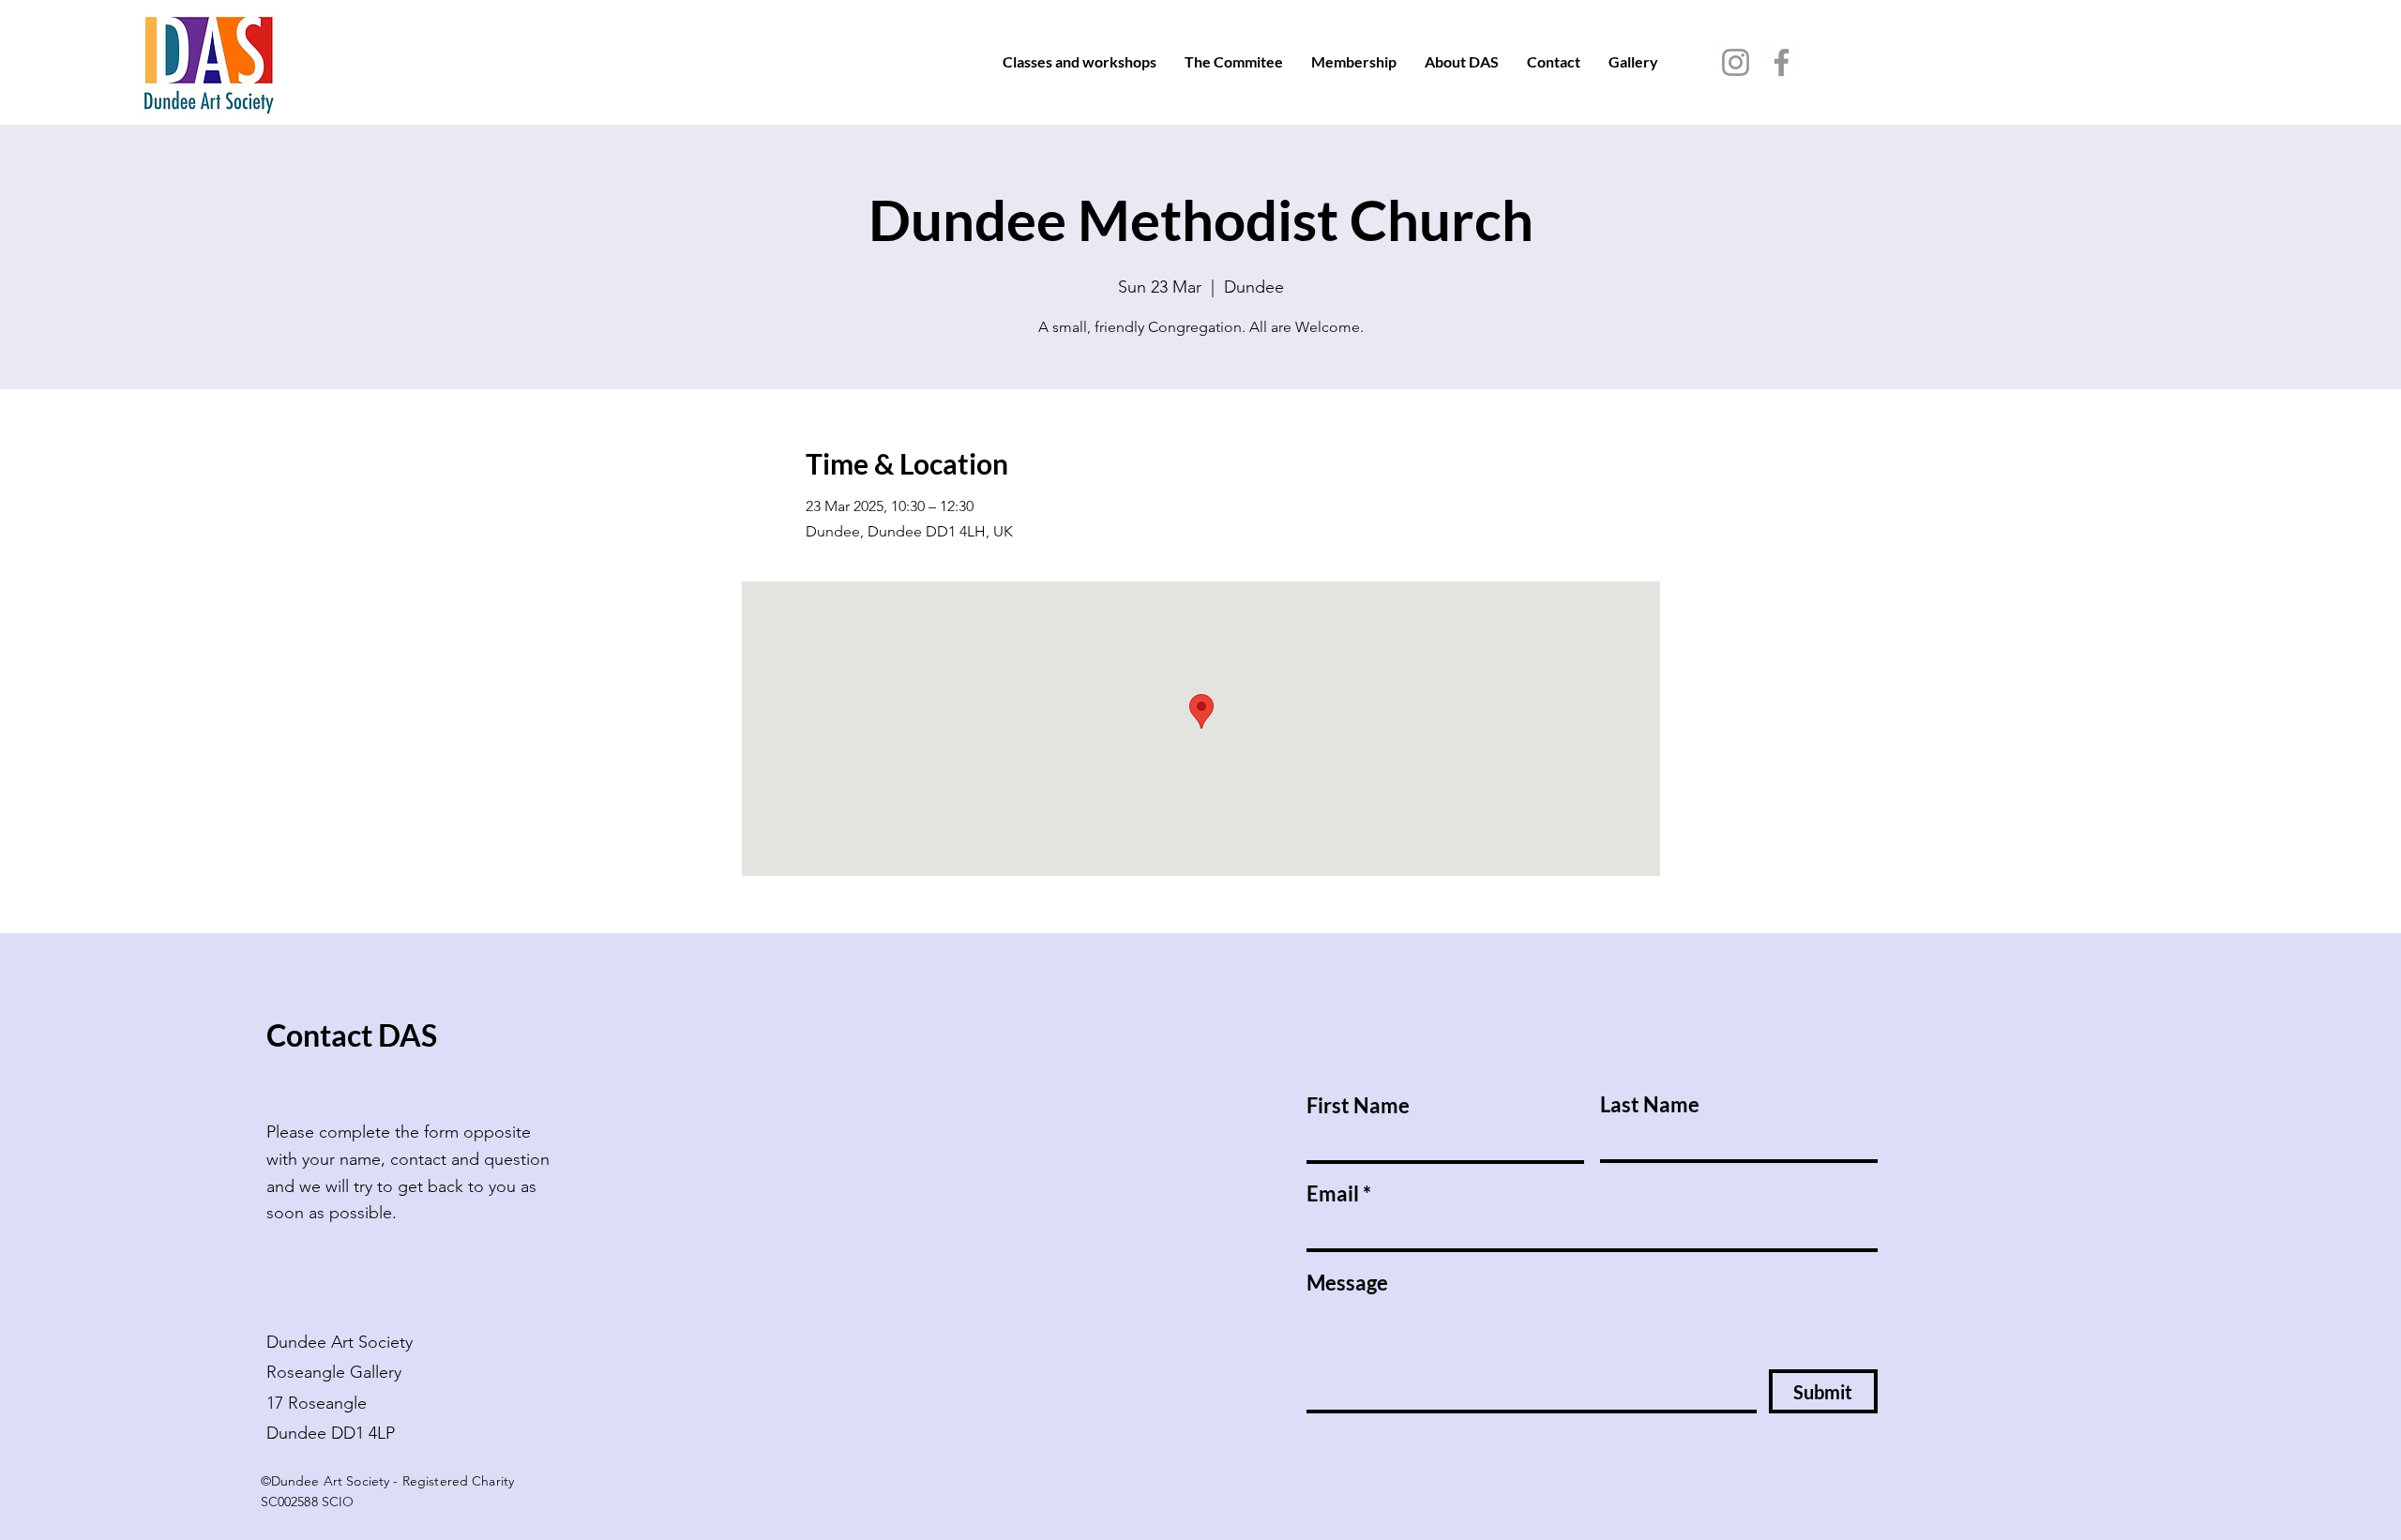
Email (1333, 1194)
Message (1347, 1283)
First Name (1358, 1106)
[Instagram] (1736, 62)
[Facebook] (1782, 62)
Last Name (1650, 1105)
